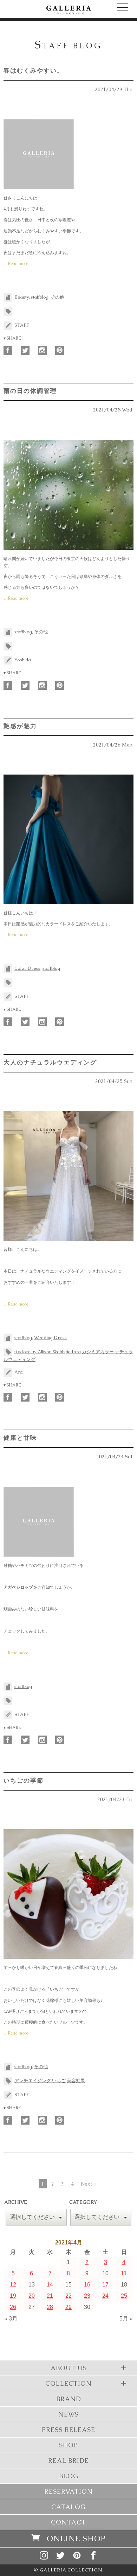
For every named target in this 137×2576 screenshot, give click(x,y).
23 (87, 2296)
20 (32, 2296)
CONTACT (68, 2522)
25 (124, 2296)
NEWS (68, 2414)
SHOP (68, 2445)
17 (105, 2285)
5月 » (126, 2319)
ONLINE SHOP (76, 2539)
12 (13, 2285)
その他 (57, 297)
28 (50, 2307)
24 (105, 2296)
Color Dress (27, 968)
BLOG (69, 2476)
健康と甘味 (20, 1438)
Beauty (22, 297)
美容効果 (76, 2081)
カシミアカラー (98, 1352)
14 (50, 2285)
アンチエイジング (33, 2081)
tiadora (73, 1352)
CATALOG (68, 2507)
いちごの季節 (24, 1780)
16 (87, 2285)
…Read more (16, 264)
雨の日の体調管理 (30, 391)
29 (68, 2307)
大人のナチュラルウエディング (50, 1062)
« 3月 (11, 2319)
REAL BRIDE (68, 2461)
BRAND (69, 2399)
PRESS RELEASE (68, 2430)
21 (50, 2296)
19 (13, 2296)
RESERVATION (68, 2491)
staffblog (40, 297)
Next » (88, 2184)
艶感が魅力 (20, 726)
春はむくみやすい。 (34, 70)
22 (68, 2296)
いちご (59, 2081)
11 (124, 2273)
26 (13, 2307)
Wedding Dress (50, 1338)
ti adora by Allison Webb (40, 1352)
